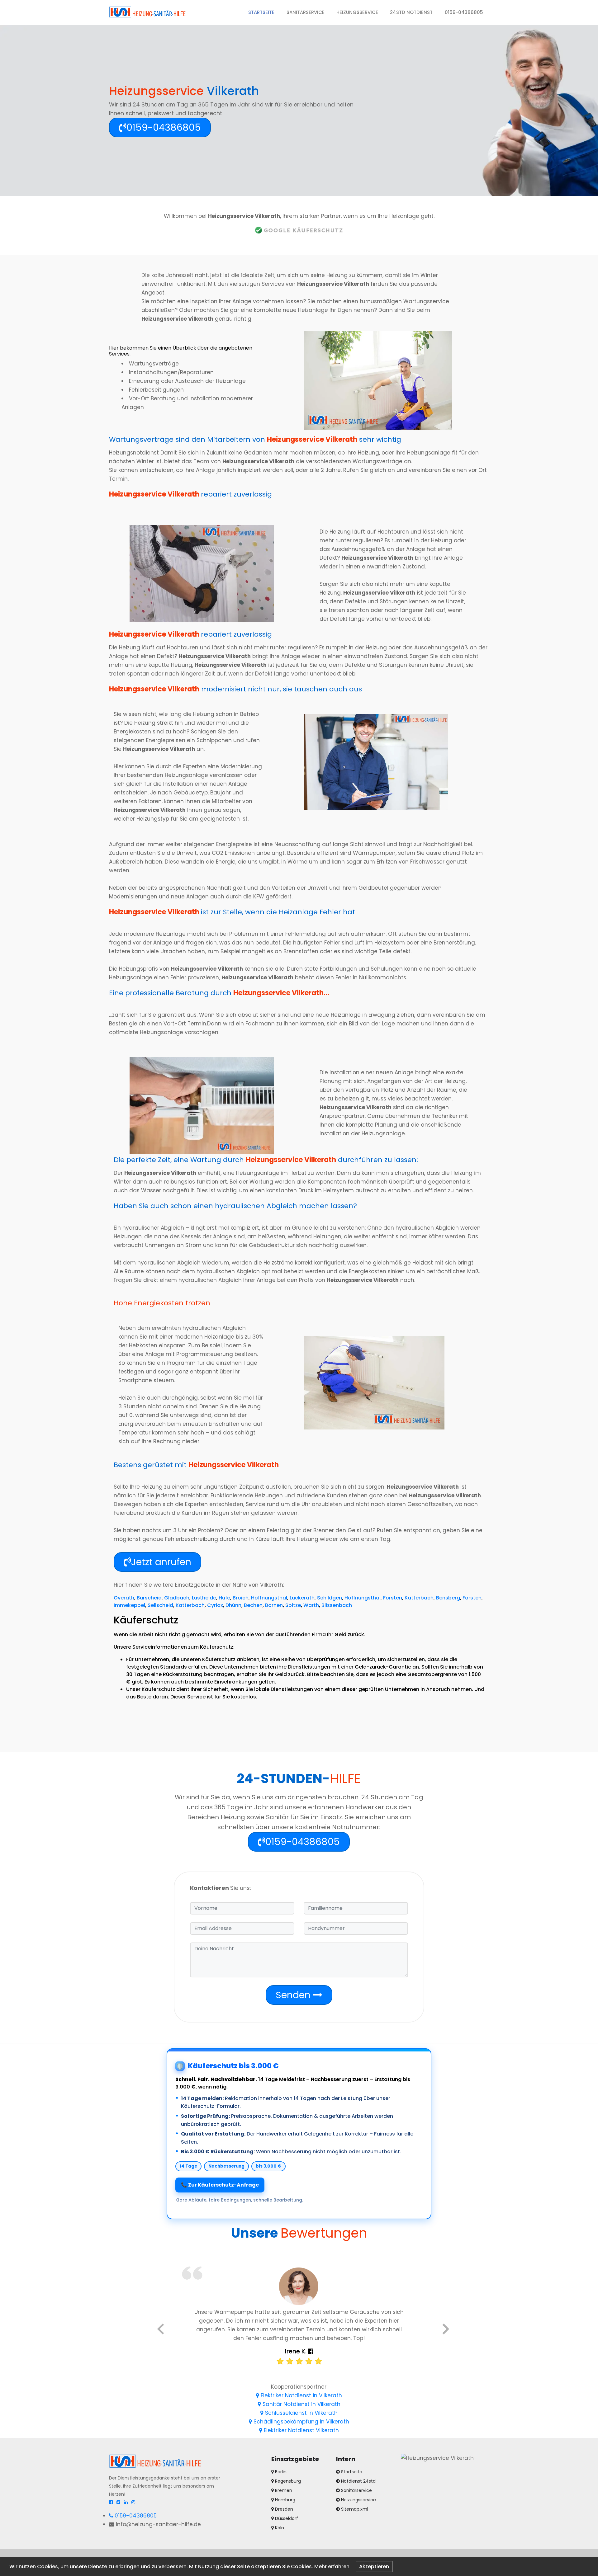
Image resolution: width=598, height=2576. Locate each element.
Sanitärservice (306, 12)
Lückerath (302, 1598)
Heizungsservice (357, 12)
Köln (279, 2528)
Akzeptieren (374, 2567)
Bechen (253, 1605)
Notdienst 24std (358, 2481)
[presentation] (161, 2330)
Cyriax (215, 1605)
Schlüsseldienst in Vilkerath (301, 2413)
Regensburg (287, 2481)
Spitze (293, 1605)
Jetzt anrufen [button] (161, 1562)
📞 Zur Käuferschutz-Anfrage (220, 2185)
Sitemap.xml (355, 2509)
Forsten (393, 1598)
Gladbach (177, 1598)
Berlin (280, 2472)
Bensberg (448, 1598)
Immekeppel (129, 1605)
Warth (311, 1605)
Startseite (264, 12)
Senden (294, 1995)
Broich (241, 1598)
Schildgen (330, 1598)
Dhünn (233, 1605)
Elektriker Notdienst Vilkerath (301, 2430)
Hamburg (285, 2500)
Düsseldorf (286, 2518)
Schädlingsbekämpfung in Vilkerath (301, 2422)
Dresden (283, 2509)
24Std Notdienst (411, 12)
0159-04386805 (464, 12)
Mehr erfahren (332, 2567)
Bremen (283, 2490)
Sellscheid (160, 1605)
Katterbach (419, 1598)
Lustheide (204, 1598)
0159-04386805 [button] (164, 127)
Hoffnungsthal (269, 1598)
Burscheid (149, 1598)
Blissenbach (337, 1605)
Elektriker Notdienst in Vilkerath (301, 2395)
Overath (124, 1598)
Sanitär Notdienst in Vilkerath (301, 2404)
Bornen (274, 1605)
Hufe (224, 1598)
